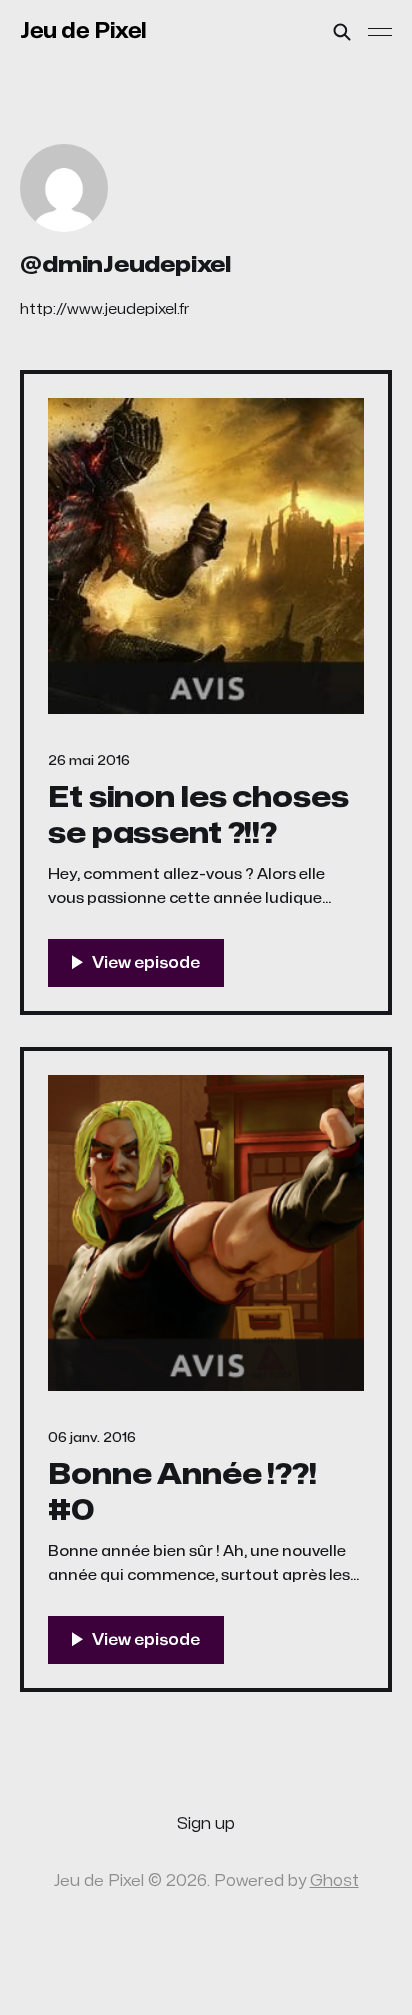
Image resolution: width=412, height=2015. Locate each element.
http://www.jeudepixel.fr (104, 309)
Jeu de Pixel (83, 31)
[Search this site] (342, 32)
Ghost (334, 1881)
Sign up (206, 1824)
